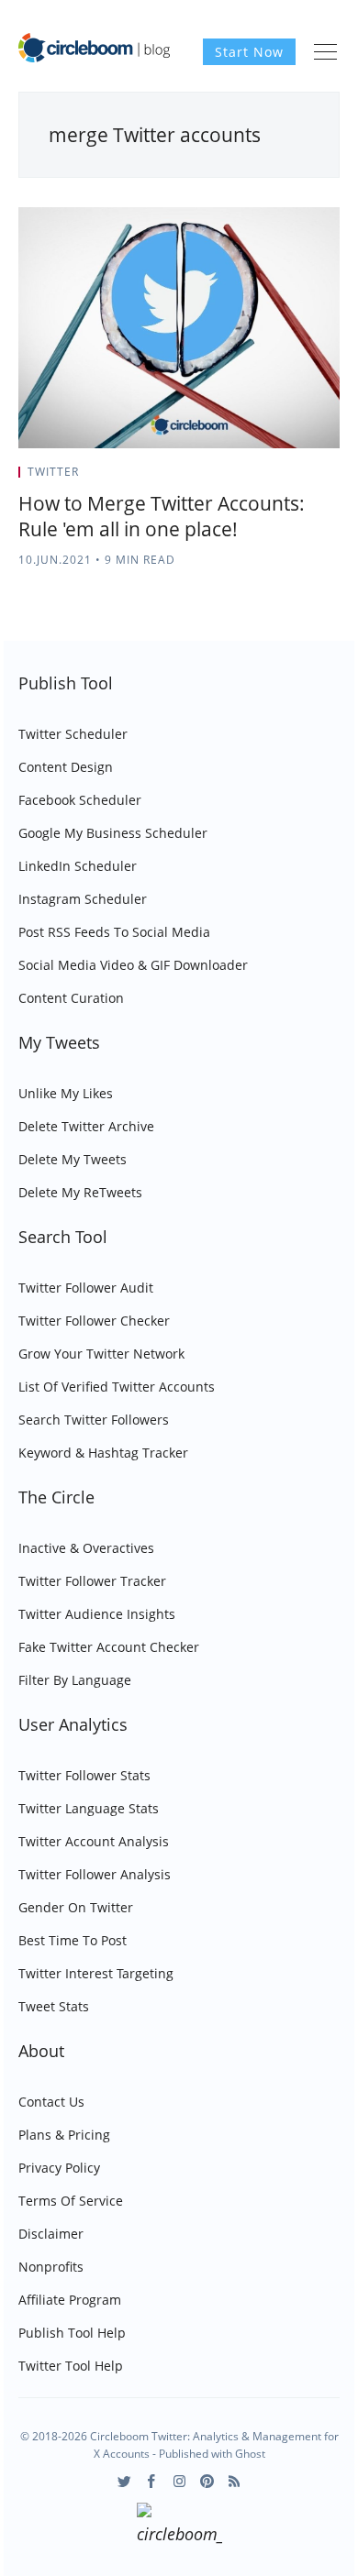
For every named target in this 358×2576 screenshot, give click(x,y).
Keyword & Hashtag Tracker (103, 1453)
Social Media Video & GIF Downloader (133, 965)
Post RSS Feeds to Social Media (114, 932)
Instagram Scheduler (83, 899)
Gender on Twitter (76, 1907)
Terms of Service (71, 2201)
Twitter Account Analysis (94, 1841)
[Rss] (235, 2481)
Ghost (250, 2454)
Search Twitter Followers (94, 1420)
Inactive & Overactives (86, 1548)
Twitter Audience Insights (97, 1614)
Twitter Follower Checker (94, 1321)
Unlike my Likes (66, 1093)
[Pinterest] (207, 2481)
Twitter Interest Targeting (96, 1973)
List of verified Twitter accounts (117, 1387)
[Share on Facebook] (291, 478)
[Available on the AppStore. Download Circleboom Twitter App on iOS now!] (179, 2526)
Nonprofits (51, 2267)
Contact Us (51, 2102)
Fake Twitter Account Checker (109, 1647)
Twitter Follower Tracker (92, 1581)
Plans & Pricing (64, 2135)
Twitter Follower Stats (84, 1775)
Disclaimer (51, 2234)
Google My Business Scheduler (113, 833)
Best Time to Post (73, 1940)
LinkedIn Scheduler (78, 866)
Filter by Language (75, 1680)
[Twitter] (124, 2481)
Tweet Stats (54, 2006)
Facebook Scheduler (80, 800)
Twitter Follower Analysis (95, 1874)
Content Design (66, 767)
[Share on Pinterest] (334, 478)
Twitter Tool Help (71, 2366)
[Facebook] (152, 2481)
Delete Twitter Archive (86, 1126)
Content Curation (71, 998)
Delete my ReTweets (80, 1192)
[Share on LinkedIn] (313, 478)
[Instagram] (179, 2481)
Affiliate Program (70, 2300)
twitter (53, 472)
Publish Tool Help (72, 2333)
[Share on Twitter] (268, 478)
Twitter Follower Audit (86, 1288)
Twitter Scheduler (73, 734)
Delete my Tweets (73, 1159)
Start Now (249, 52)
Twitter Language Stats (89, 1808)
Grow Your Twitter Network (101, 1354)
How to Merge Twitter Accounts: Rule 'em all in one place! (162, 516)
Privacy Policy (59, 2168)
